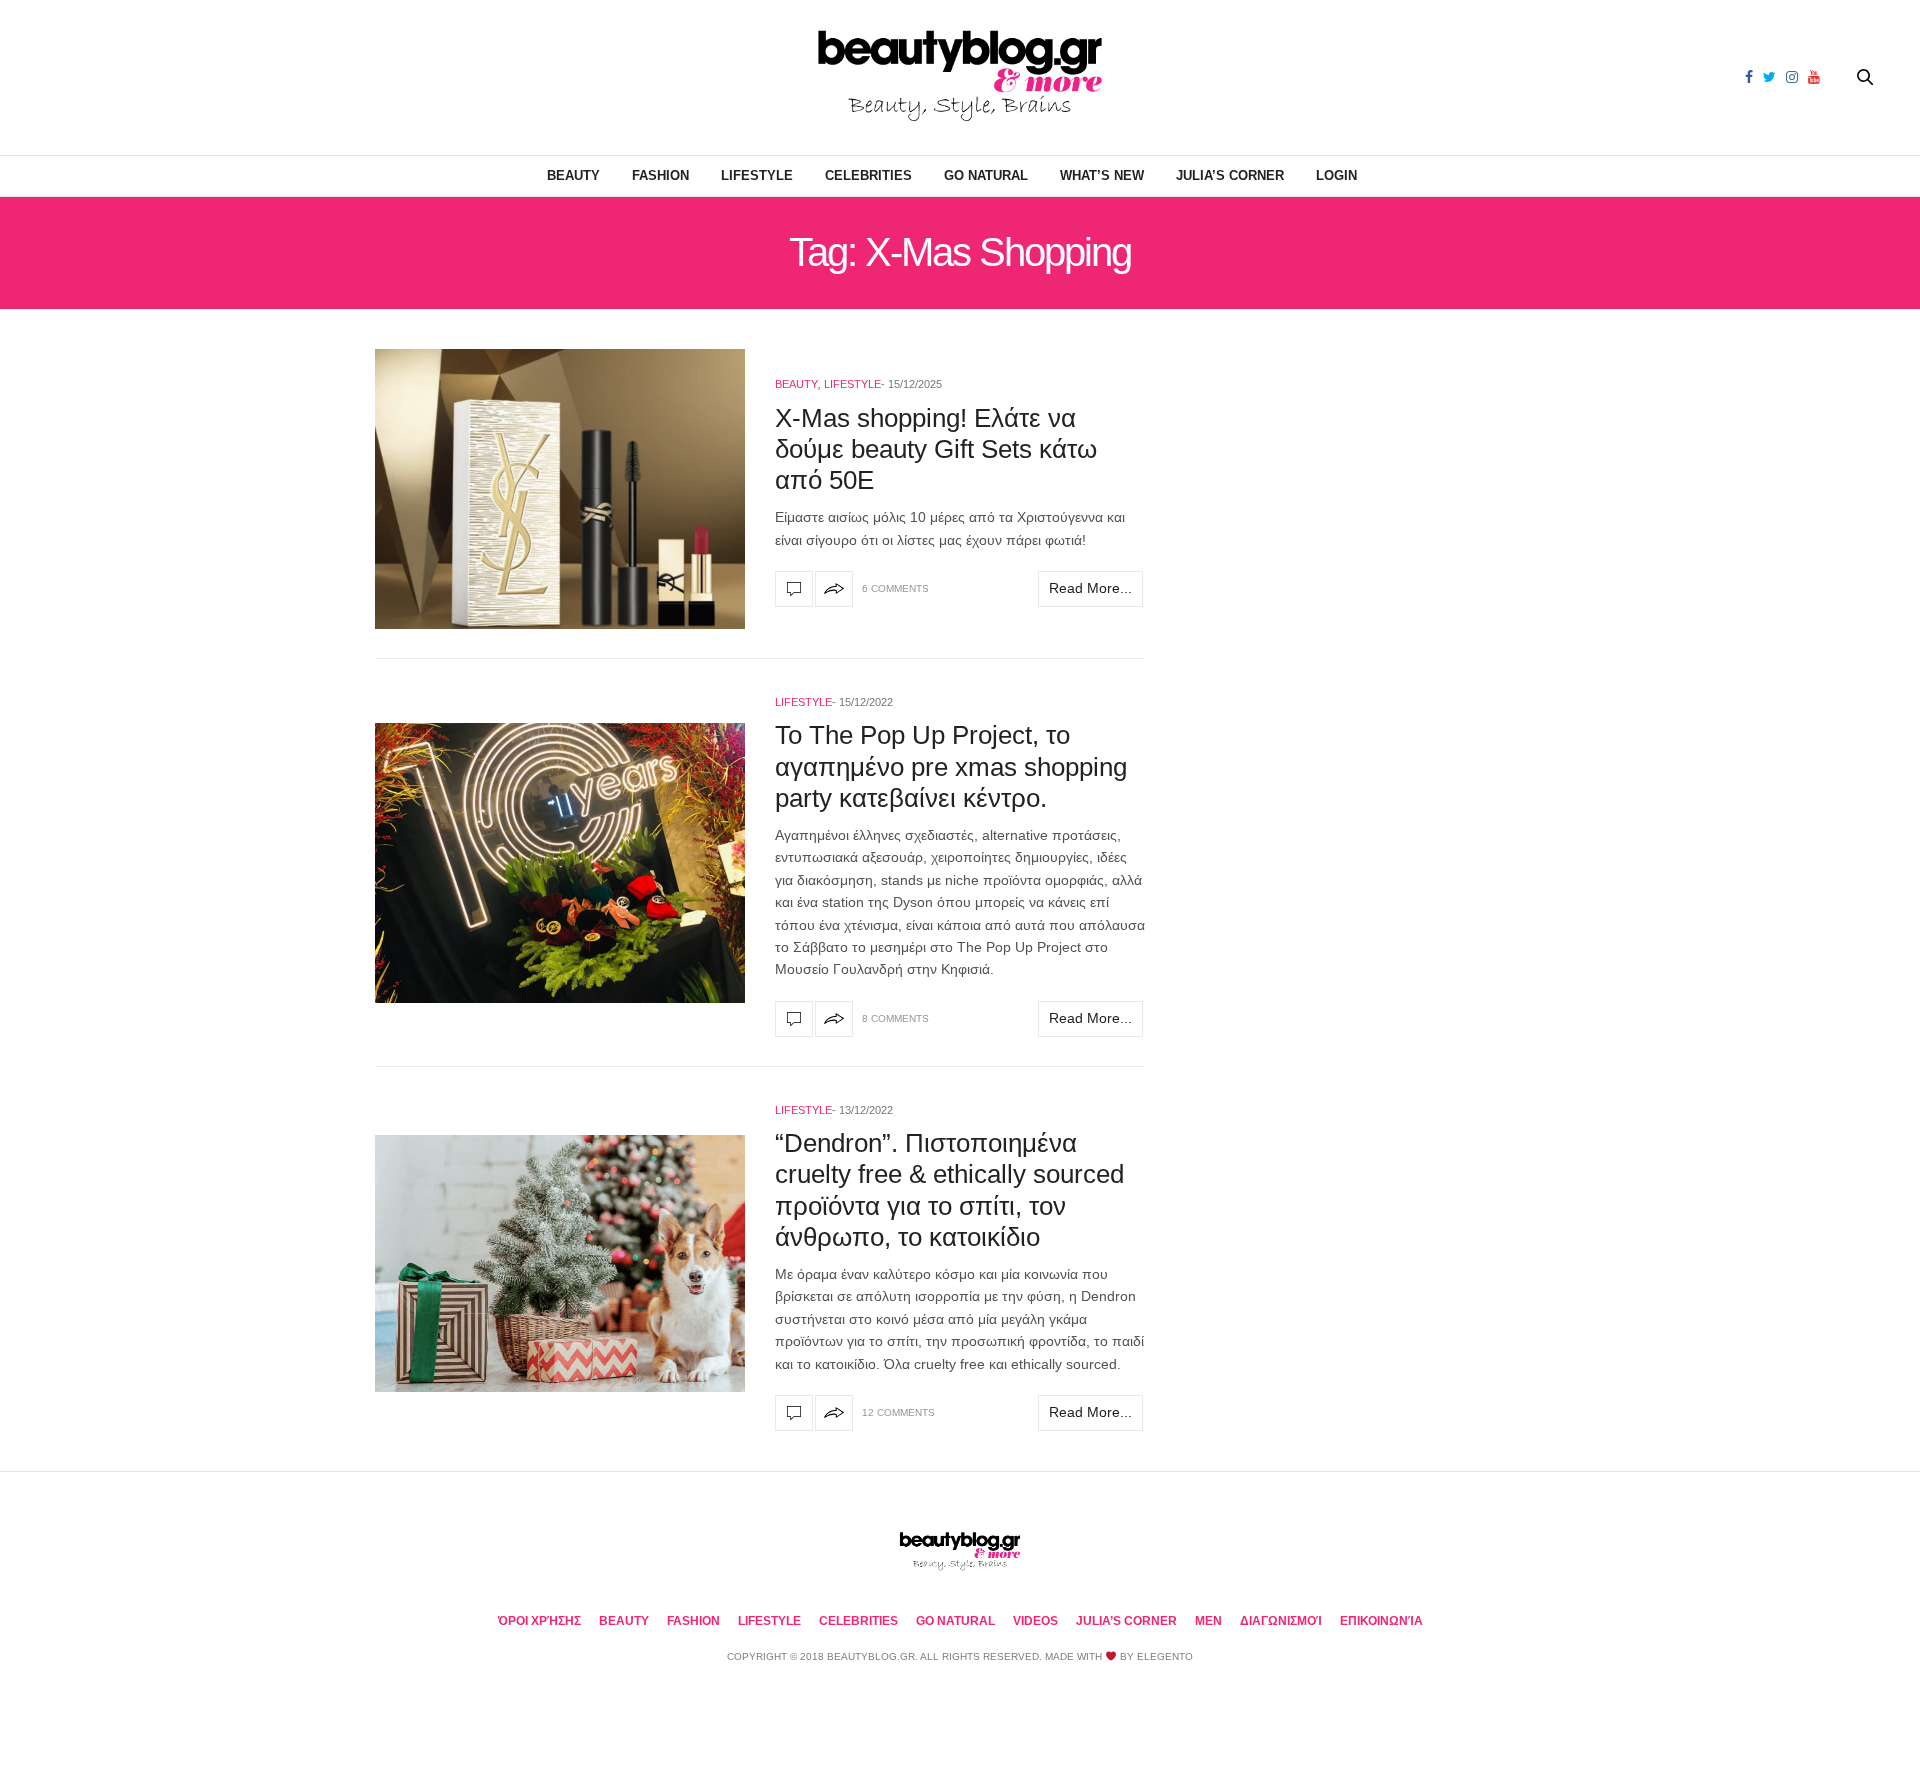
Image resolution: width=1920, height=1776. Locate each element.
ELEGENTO (1165, 1656)
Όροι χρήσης (539, 1621)
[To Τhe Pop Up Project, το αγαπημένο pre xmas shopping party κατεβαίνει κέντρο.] (560, 863)
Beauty (573, 175)
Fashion (660, 175)
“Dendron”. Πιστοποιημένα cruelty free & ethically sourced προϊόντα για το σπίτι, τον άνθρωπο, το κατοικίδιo (949, 1190)
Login (1336, 175)
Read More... (1090, 588)
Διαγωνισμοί (1281, 1621)
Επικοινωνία (1381, 1621)
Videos (1035, 1621)
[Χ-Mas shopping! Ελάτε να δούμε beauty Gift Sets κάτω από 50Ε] (560, 489)
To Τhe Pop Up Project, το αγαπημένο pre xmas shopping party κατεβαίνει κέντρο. (951, 766)
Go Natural (986, 175)
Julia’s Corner (1230, 175)
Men (1208, 1621)
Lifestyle (757, 175)
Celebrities (868, 175)
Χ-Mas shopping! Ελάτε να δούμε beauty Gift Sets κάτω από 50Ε (936, 449)
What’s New (1102, 175)
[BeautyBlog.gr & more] (960, 77)
